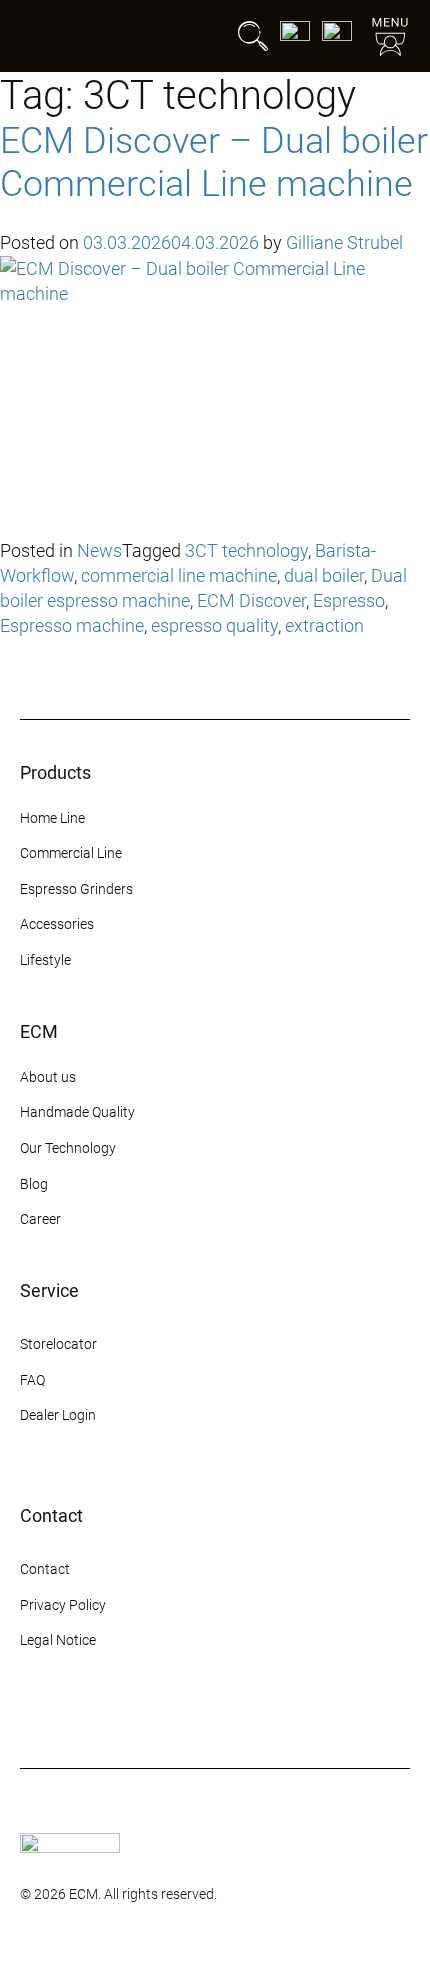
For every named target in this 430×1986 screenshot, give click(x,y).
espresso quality (214, 625)
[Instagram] (32, 1716)
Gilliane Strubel (344, 242)
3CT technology (246, 550)
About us (48, 1077)
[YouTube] (140, 1716)
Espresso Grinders (76, 889)
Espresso (349, 600)
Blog (34, 1184)
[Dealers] (337, 36)
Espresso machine (72, 625)
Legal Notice (58, 1640)
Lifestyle (45, 960)
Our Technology (68, 1148)
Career (40, 1219)
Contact (45, 1569)
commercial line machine (179, 575)
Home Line (52, 818)
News (99, 550)
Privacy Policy (63, 1605)
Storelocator (58, 1344)
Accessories (57, 924)
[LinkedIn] (176, 1716)
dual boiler (324, 575)
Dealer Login (58, 1415)
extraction (324, 625)
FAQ (32, 1380)
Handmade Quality (77, 1112)
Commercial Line (71, 853)
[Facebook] (68, 1716)
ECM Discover (251, 600)
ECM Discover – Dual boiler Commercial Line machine (214, 162)
